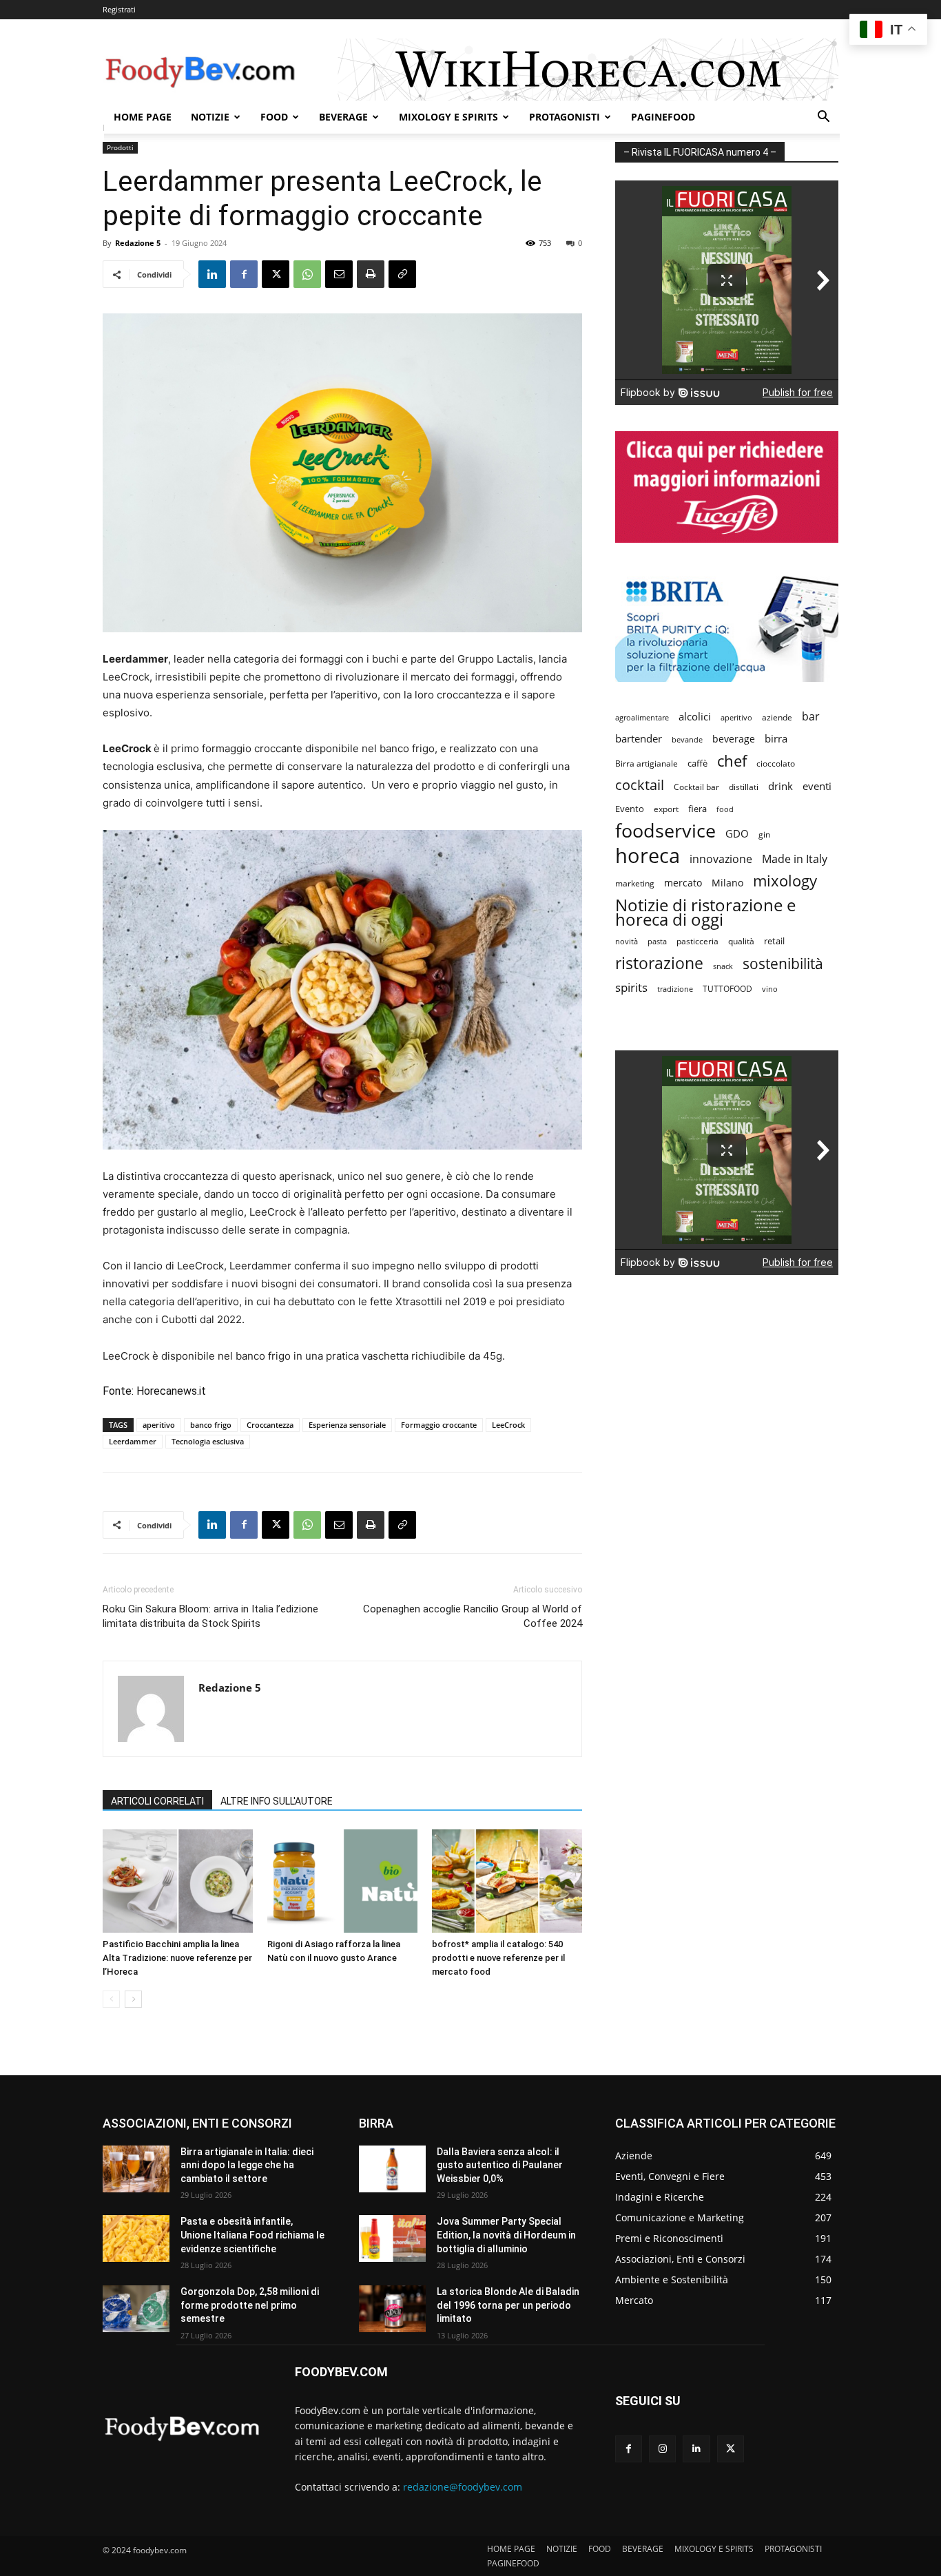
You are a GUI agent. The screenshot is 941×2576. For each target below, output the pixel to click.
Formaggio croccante (439, 1425)
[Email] (339, 274)
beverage (734, 739)
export (666, 809)
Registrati (119, 9)
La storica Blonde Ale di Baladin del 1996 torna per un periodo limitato (508, 2305)
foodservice (665, 830)
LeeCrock (508, 1425)
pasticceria (697, 941)
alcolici (695, 716)
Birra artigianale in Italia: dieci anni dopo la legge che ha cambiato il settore (247, 2165)
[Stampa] (371, 274)
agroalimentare (642, 717)
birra (776, 738)
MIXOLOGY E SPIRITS (448, 117)
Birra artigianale (647, 764)
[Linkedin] (212, 274)
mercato (683, 883)
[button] (823, 118)
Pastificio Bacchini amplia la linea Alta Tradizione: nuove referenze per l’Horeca (177, 1958)
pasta (657, 942)
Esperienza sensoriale (347, 1425)
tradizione (675, 989)
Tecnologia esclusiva (208, 1441)
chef (732, 761)
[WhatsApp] (307, 274)
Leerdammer (133, 1441)
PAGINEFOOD (663, 117)
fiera (697, 809)
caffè (697, 763)
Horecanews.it (170, 1391)
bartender (639, 738)
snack (723, 966)
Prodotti (120, 147)
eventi (817, 786)
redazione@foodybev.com (463, 2487)
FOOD (274, 117)
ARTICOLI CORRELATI (157, 1801)
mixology (785, 881)
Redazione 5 (138, 243)
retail (774, 941)
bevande (687, 739)
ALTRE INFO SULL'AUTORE (277, 1801)
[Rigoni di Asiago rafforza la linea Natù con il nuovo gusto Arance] (342, 1881)
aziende (777, 717)
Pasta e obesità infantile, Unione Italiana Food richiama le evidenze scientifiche (252, 2235)
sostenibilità (783, 963)
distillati (744, 787)
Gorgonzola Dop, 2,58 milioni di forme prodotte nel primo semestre (250, 2305)
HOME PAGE (143, 117)
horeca (648, 856)
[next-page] (133, 1999)
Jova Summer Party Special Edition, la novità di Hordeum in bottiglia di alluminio (506, 2235)
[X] (276, 274)
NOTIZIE (210, 117)
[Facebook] (244, 274)
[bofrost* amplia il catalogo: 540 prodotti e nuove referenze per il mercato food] (507, 1881)
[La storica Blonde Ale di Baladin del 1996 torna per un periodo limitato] (392, 2309)
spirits (631, 987)
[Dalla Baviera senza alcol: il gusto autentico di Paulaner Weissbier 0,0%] (392, 2169)
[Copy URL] (402, 274)
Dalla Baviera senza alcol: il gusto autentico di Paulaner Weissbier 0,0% (500, 2165)
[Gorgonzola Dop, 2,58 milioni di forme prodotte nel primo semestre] (136, 2309)
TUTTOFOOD (727, 989)
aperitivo (159, 1425)
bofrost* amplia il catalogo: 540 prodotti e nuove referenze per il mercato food (498, 1958)
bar (811, 717)
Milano (727, 883)
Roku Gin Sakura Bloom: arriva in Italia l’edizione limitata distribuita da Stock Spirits (210, 1616)
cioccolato (776, 764)
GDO (737, 833)
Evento (630, 809)
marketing (635, 883)
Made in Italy (795, 859)
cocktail (640, 785)
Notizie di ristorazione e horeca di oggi (705, 912)
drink (780, 786)
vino (770, 989)
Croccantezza (270, 1425)
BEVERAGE (343, 117)
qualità (741, 941)
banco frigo (211, 1425)
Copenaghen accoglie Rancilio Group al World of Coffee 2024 (473, 1616)
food (725, 809)
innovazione (721, 859)
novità (627, 941)
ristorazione (659, 963)
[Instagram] (662, 2449)
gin (764, 834)
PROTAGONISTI (565, 117)
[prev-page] (111, 1999)
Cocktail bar (696, 787)
